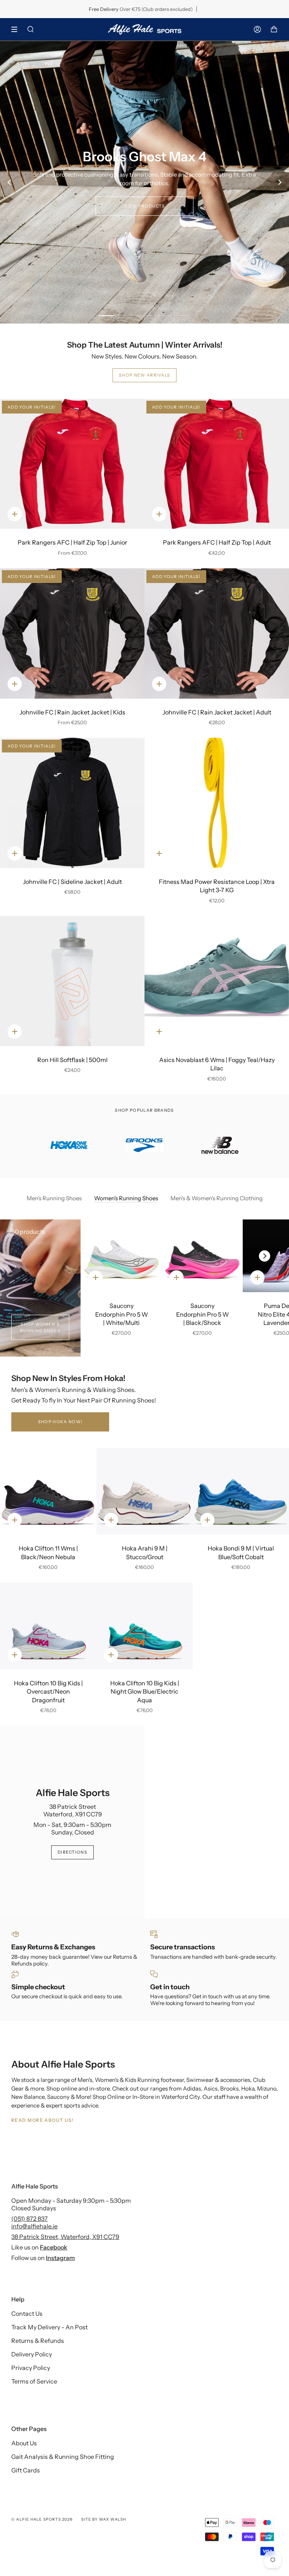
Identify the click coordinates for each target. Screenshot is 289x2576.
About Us (24, 2443)
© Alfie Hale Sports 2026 (42, 2519)
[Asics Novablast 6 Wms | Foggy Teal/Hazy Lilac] (217, 981)
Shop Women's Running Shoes (40, 1327)
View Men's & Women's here (145, 202)
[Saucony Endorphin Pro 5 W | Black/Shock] (202, 1256)
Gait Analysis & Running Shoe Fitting (63, 2457)
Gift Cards (26, 2470)
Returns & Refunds (38, 2341)
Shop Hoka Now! (60, 1422)
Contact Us (27, 2314)
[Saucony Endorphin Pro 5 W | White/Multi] (121, 1256)
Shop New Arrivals (144, 375)
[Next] (280, 182)
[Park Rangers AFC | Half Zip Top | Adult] (217, 464)
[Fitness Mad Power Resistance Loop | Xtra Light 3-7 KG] (217, 803)
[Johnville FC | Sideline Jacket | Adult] (72, 803)
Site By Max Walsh (104, 2519)
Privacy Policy (31, 2368)
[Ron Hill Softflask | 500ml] (72, 981)
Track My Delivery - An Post (49, 2327)
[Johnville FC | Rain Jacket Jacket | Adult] (217, 633)
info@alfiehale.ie (34, 2226)
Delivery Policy (32, 2354)
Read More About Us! (42, 2120)
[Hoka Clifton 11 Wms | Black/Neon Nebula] (48, 1491)
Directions (72, 1852)
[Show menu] (17, 29)
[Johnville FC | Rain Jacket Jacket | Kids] (72, 633)
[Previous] (9, 182)
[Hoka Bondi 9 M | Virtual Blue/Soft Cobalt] (241, 1491)
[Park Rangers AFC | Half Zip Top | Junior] (72, 464)
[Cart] (274, 29)
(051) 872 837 (30, 2219)
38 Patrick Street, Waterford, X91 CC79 (65, 2237)
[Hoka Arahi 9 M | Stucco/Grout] (144, 1491)
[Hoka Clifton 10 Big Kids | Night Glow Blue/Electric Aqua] (144, 1626)
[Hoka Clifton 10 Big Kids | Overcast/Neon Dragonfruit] (48, 1626)
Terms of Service (34, 2381)
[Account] (257, 29)
